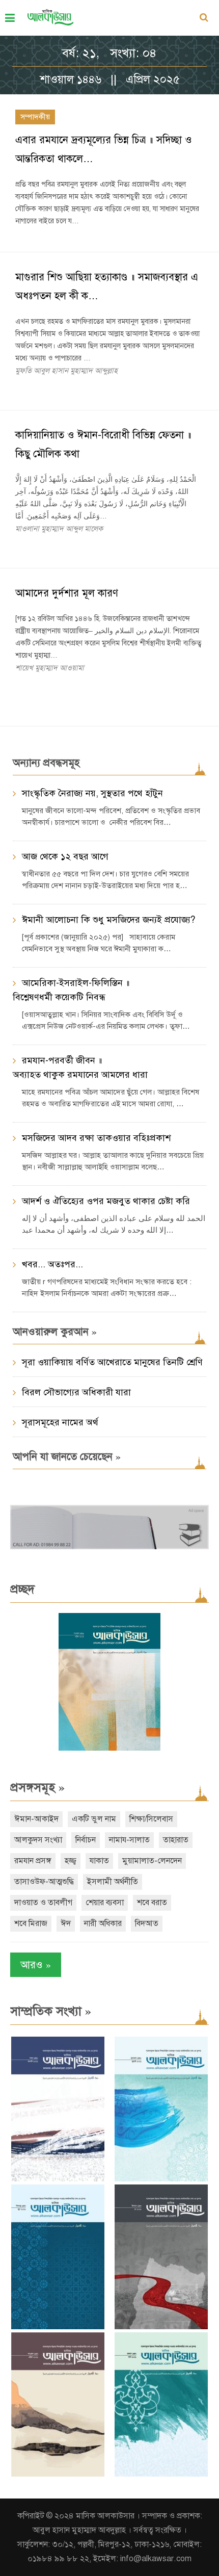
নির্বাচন (86, 1840)
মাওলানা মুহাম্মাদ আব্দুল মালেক (59, 529)
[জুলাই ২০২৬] (161, 2179)
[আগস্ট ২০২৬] (58, 2179)
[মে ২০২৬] (161, 2327)
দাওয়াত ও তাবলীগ (43, 1903)
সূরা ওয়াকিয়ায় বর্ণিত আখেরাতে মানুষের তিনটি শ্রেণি (112, 1362)
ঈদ (66, 1923)
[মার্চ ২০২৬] (161, 2474)
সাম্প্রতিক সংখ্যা (51, 2011)
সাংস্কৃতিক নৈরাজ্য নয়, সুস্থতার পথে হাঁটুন (92, 793)
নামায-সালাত (129, 1840)
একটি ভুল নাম (94, 1819)
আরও (36, 1964)
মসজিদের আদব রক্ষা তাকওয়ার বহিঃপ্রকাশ (96, 1138)
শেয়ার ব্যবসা (105, 1903)
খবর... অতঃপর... (52, 1264)
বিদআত (147, 1923)
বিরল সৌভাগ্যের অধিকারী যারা (76, 1392)
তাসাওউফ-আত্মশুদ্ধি (44, 1882)
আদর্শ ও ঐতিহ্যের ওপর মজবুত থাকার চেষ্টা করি (106, 1201)
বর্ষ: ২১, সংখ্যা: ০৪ (109, 53)
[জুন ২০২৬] (58, 2327)
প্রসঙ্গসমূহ (37, 1787)
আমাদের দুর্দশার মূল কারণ (67, 593)
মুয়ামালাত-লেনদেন (152, 1861)
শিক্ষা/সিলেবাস (151, 1819)
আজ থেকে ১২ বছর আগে (65, 856)
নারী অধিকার (103, 1923)
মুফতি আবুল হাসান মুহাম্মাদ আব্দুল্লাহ (66, 371)
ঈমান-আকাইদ (36, 1819)
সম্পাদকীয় (35, 117)
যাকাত (99, 1861)
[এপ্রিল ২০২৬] (58, 2474)
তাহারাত (176, 1840)
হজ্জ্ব (71, 1861)
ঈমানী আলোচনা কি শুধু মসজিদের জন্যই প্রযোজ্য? (108, 920)
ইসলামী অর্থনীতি (113, 1882)
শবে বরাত (152, 1903)
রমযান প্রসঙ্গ (33, 1861)
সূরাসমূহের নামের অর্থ (60, 1422)
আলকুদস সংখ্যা (38, 1840)
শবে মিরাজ (31, 1923)
